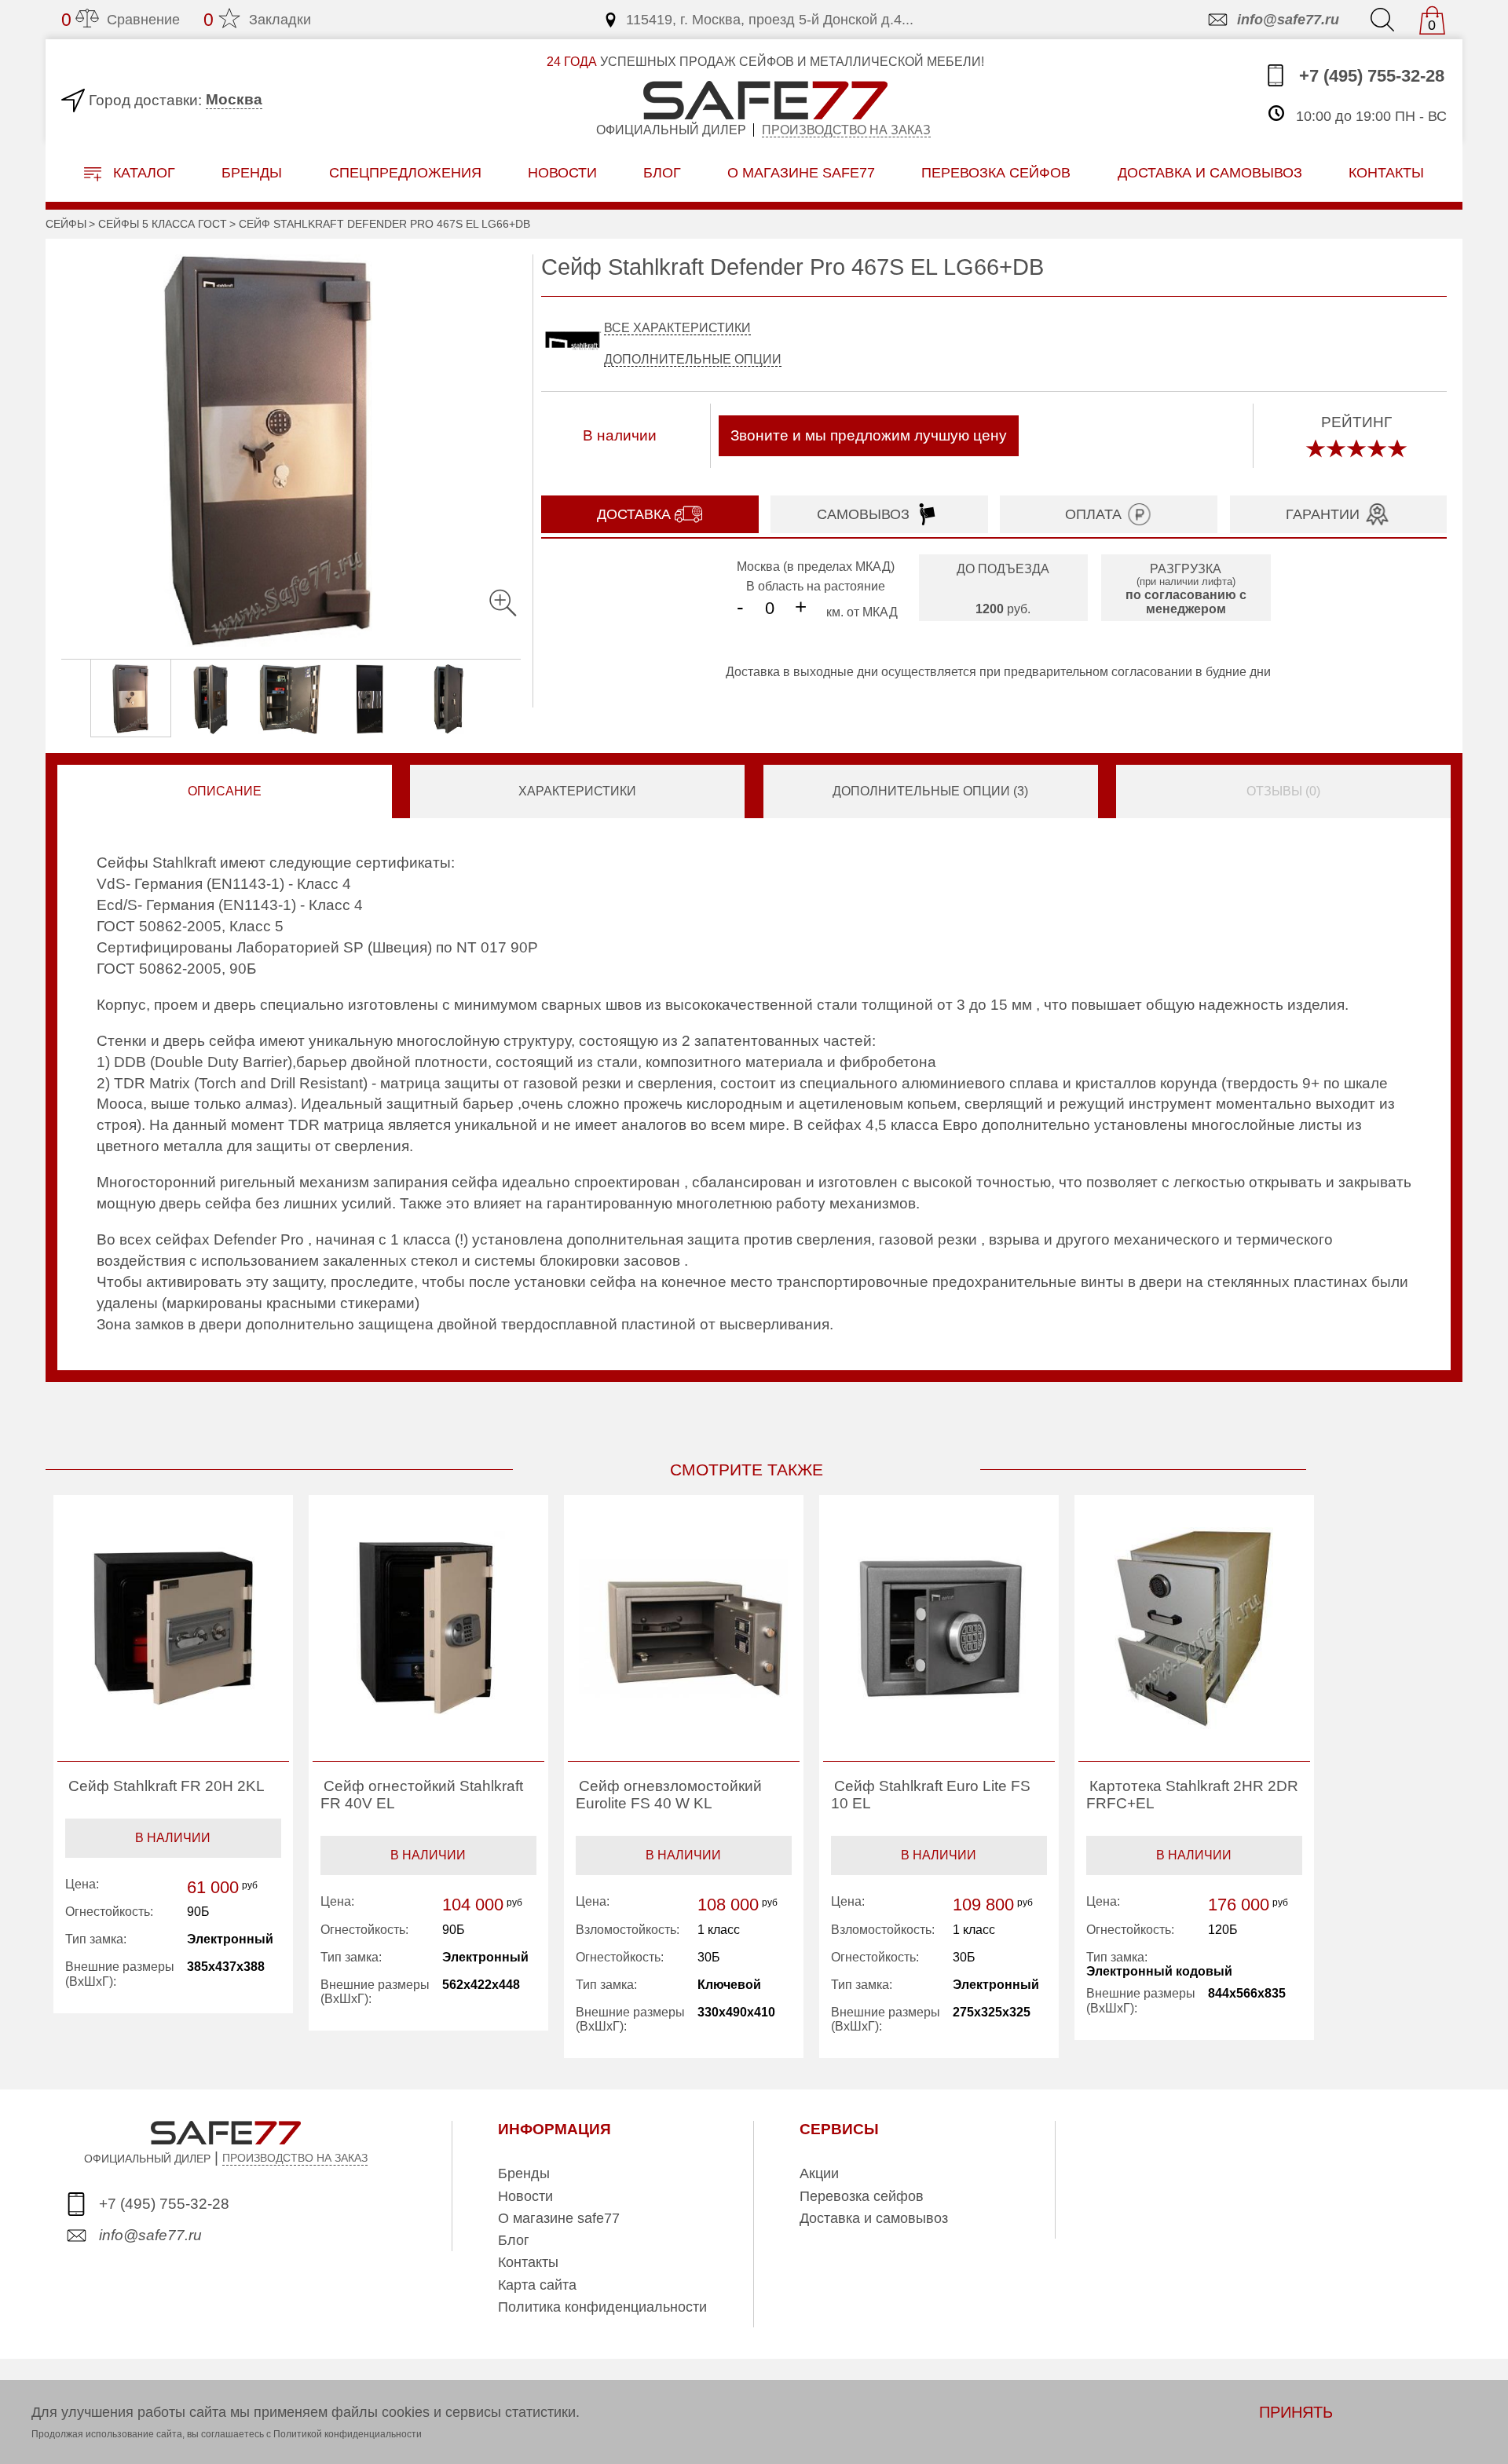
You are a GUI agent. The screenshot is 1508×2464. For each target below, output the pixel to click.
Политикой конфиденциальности (348, 2434)
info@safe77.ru (1288, 20)
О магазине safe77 (559, 2218)
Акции (819, 2173)
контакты (1386, 172)
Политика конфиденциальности (602, 2307)
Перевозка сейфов (862, 2196)
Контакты (528, 2262)
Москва (234, 99)
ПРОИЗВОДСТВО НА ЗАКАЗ (295, 2158)
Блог (662, 172)
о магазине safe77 (801, 172)
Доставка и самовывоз (874, 2218)
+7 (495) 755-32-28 (1369, 76)
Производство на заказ (846, 130)
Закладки (257, 20)
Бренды (252, 172)
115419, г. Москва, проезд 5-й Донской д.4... (770, 20)
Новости (562, 172)
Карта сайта (537, 2285)
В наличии (173, 1838)
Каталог (142, 173)
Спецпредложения (405, 172)
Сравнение (121, 20)
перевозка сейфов (996, 172)
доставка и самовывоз (1210, 172)
